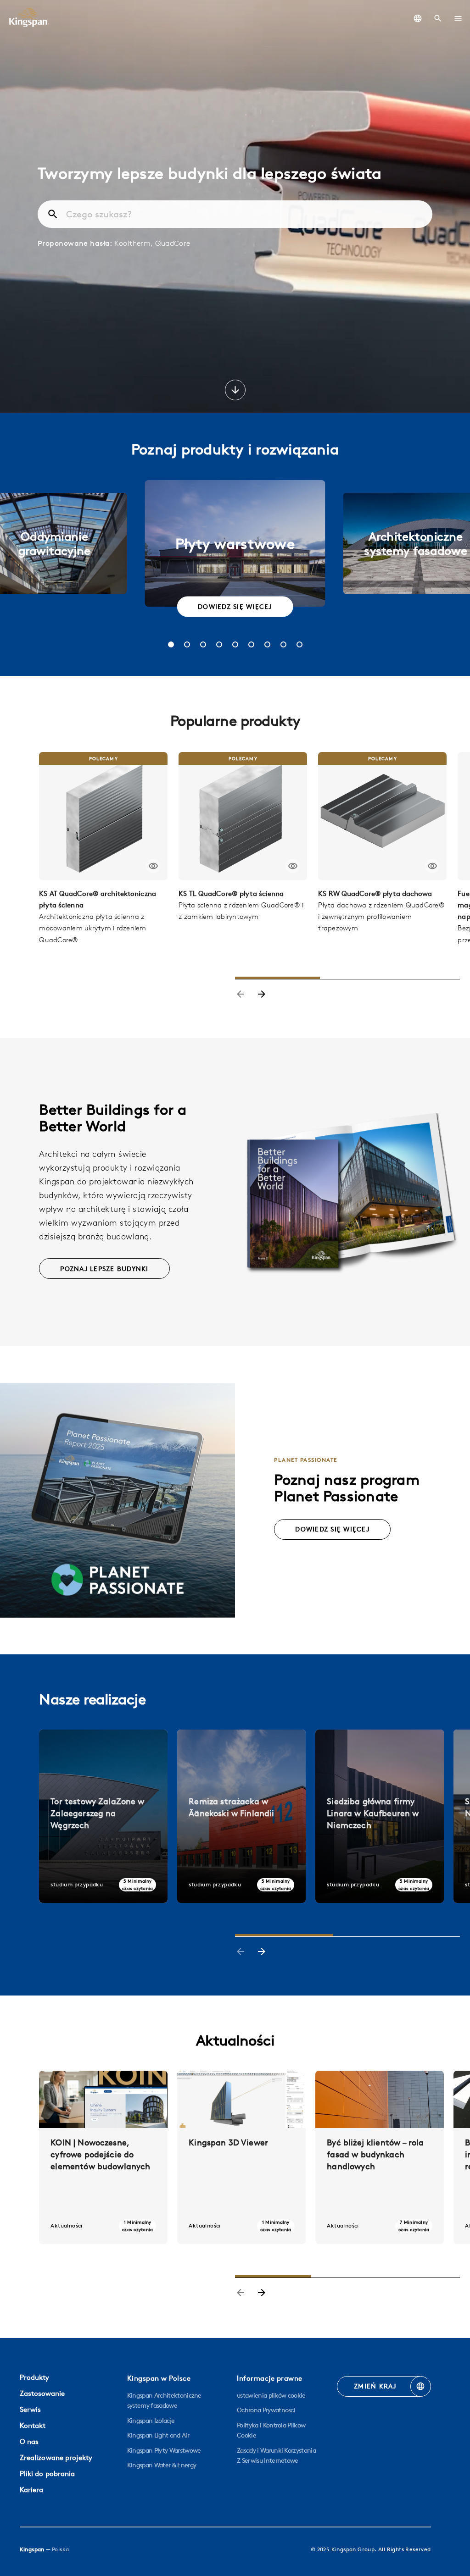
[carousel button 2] (187, 644)
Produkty (34, 2377)
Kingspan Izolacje (151, 2421)
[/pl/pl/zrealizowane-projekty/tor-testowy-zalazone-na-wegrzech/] (103, 1816)
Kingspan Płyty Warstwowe (164, 2450)
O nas (29, 2441)
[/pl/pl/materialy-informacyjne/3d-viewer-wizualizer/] (241, 2157)
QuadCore (173, 243)
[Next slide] (262, 995)
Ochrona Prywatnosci (266, 2410)
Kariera (32, 2490)
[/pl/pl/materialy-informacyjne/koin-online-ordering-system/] (103, 2157)
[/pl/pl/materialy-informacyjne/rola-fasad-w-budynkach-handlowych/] (380, 2157)
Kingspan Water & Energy (162, 2465)
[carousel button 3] (203, 644)
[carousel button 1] (171, 644)
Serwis (30, 2409)
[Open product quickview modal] (153, 866)
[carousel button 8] (283, 644)
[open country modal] (418, 18)
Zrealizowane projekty (56, 2457)
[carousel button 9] (299, 644)
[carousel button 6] (251, 644)
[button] (458, 18)
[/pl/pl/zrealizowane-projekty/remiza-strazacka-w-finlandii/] (241, 1816)
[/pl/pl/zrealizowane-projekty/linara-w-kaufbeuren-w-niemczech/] (380, 1816)
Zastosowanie (42, 2393)
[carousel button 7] (267, 644)
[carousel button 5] (235, 644)
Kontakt (33, 2425)
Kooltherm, (135, 243)
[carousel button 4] (219, 644)
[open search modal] (438, 18)
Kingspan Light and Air (158, 2435)
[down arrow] (235, 391)
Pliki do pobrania (48, 2474)
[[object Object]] (103, 816)
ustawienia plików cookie (271, 2395)
